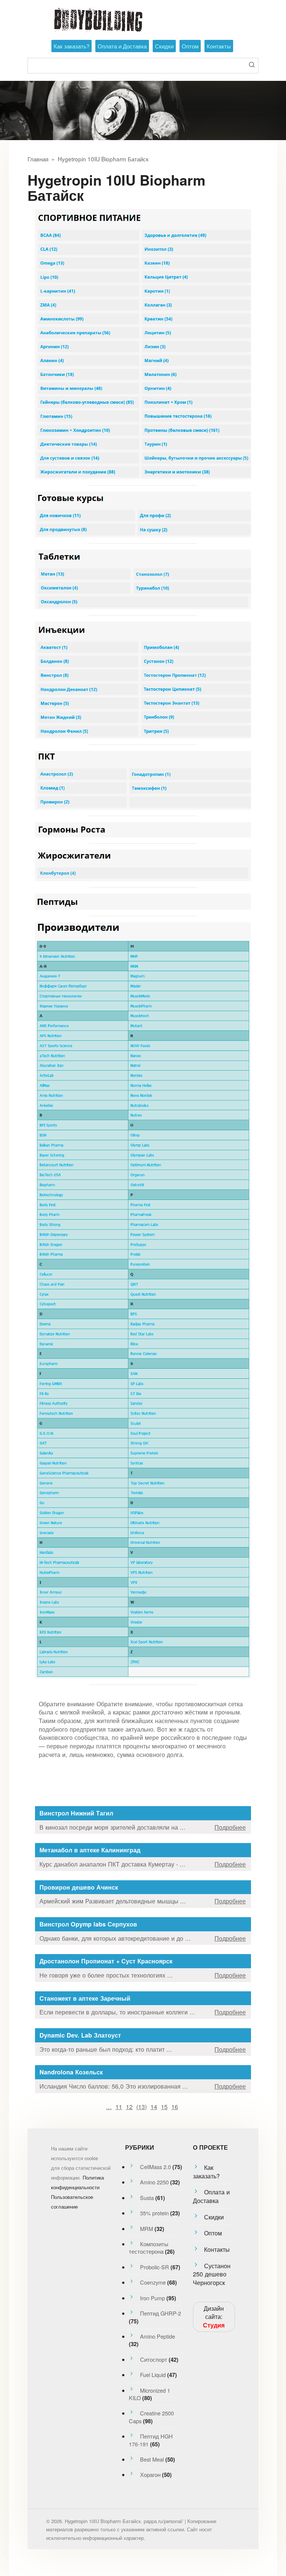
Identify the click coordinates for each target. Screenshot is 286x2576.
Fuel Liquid (153, 2375)
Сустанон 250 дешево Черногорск (212, 2274)
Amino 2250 (154, 2182)
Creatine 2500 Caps (151, 2417)
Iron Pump (152, 2298)
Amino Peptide (158, 2336)
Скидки (164, 46)
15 (164, 2106)
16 (175, 2106)
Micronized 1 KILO (150, 2394)
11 (119, 2106)
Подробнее (230, 1827)
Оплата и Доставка (122, 46)
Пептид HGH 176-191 (151, 2440)
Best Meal (152, 2459)
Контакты (219, 46)
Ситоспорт (154, 2359)
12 (129, 2106)
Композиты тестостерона (149, 2248)
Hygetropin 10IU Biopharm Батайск (103, 159)
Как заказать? (71, 46)
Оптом (190, 46)
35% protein (154, 2213)
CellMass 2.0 (155, 2167)
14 (154, 2106)
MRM (147, 2229)
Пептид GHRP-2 (161, 2313)
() (142, 2106)
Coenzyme (153, 2282)
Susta (147, 2198)
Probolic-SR (155, 2267)
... (109, 2106)
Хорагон (150, 2474)
